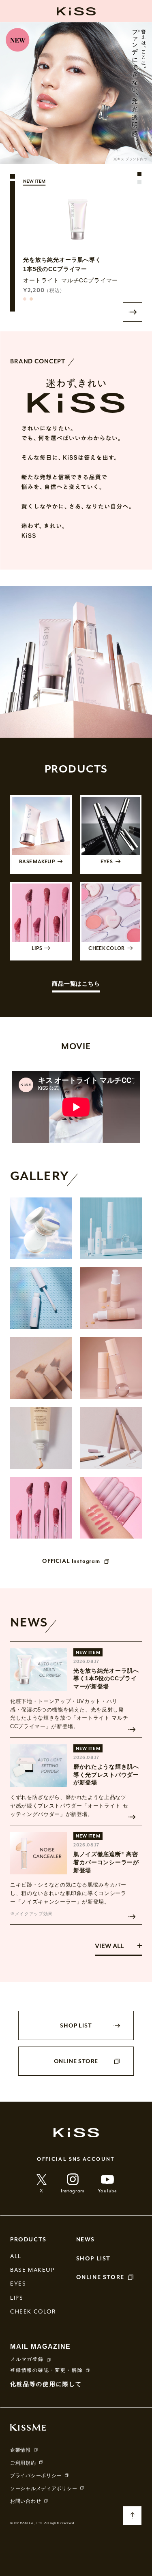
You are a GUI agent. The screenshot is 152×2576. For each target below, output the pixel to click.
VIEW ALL (109, 1946)
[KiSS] (76, 11)
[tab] (139, 174)
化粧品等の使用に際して (46, 2384)
